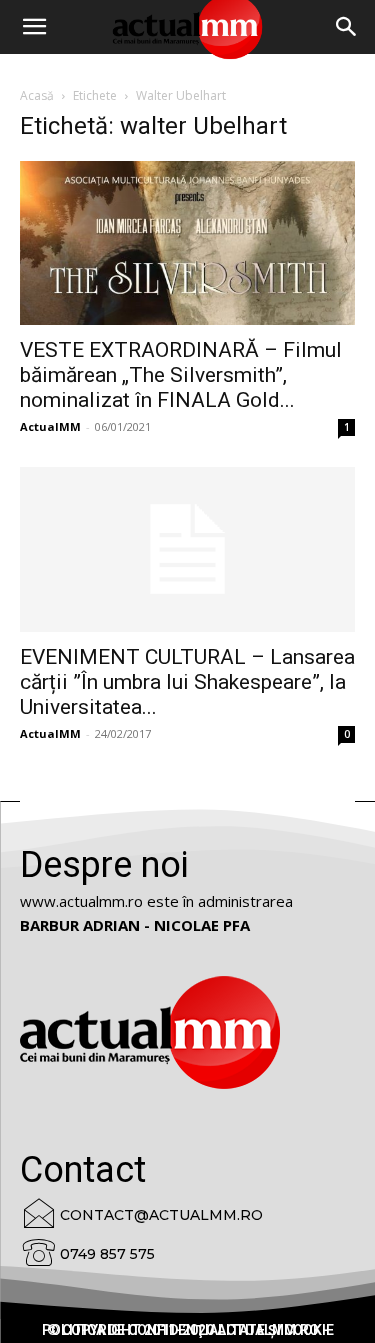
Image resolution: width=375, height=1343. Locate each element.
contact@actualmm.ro (161, 1215)
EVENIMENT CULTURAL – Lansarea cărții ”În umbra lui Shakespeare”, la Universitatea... (187, 682)
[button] (347, 27)
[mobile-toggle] (34, 27)
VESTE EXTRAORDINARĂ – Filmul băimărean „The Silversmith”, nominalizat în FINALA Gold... (181, 375)
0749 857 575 (107, 1254)
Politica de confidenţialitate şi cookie (188, 1330)
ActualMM (50, 426)
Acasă (37, 95)
